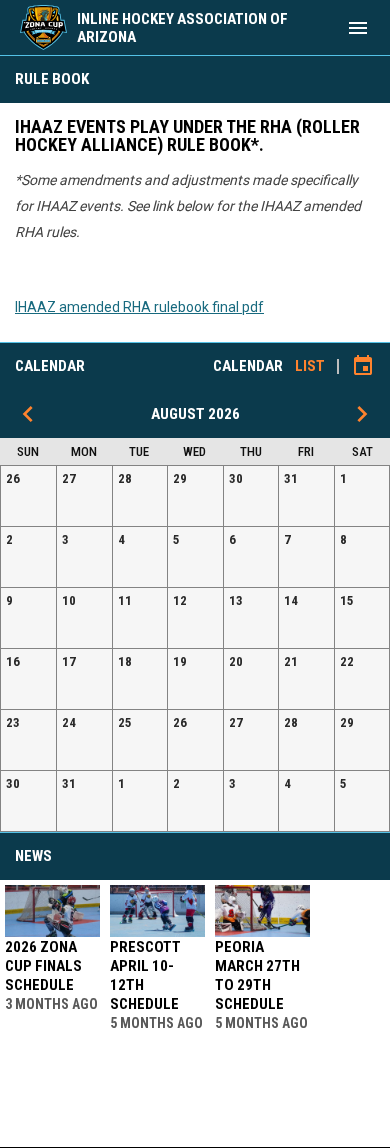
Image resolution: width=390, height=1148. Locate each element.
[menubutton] (358, 28)
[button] (28, 496)
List (310, 366)
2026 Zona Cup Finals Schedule (43, 966)
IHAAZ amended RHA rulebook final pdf (139, 307)
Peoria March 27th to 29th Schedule (257, 975)
